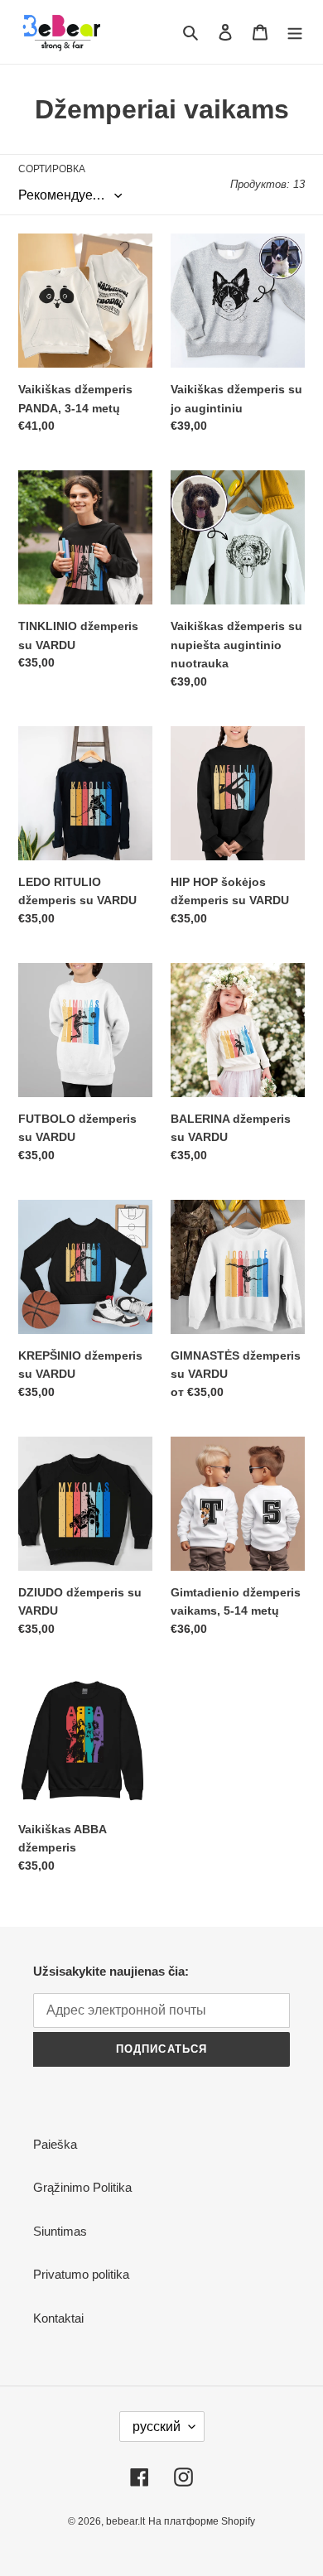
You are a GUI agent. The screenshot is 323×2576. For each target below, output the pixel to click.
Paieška (55, 2144)
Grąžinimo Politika (82, 2187)
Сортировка (52, 169)
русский (157, 2427)
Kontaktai (58, 2318)
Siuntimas (60, 2231)
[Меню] (295, 32)
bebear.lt (125, 2521)
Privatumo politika (81, 2274)
